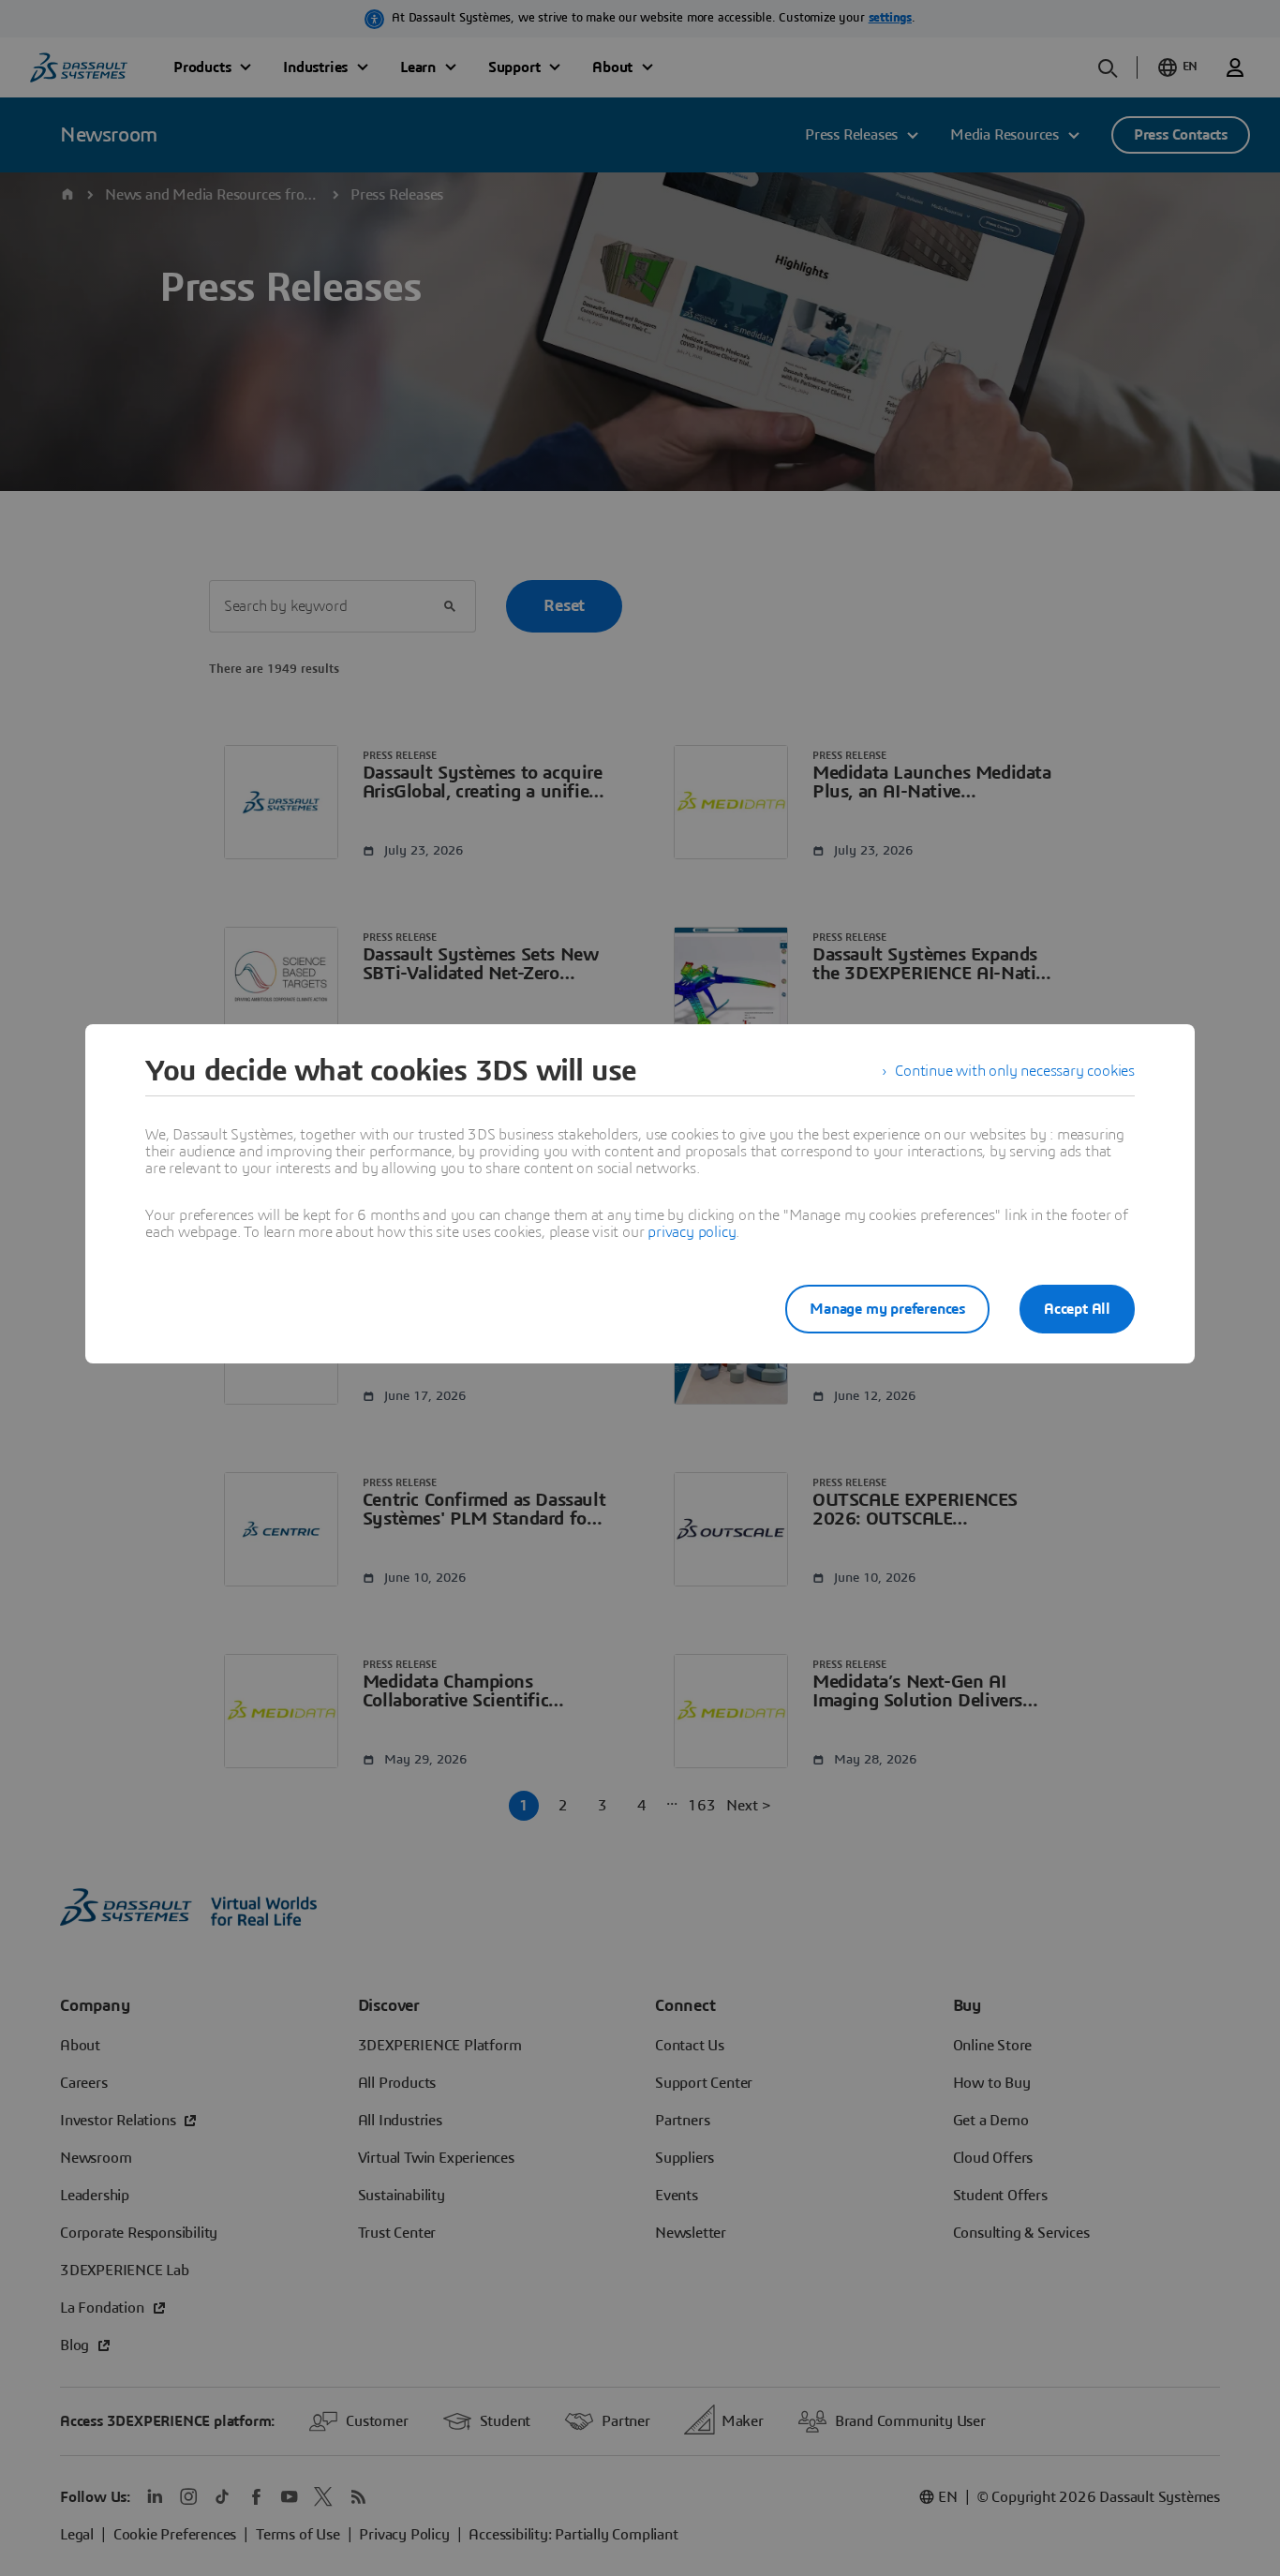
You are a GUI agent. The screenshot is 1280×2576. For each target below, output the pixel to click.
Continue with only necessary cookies (1015, 1071)
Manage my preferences (887, 1309)
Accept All (1077, 1309)
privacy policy (692, 1232)
